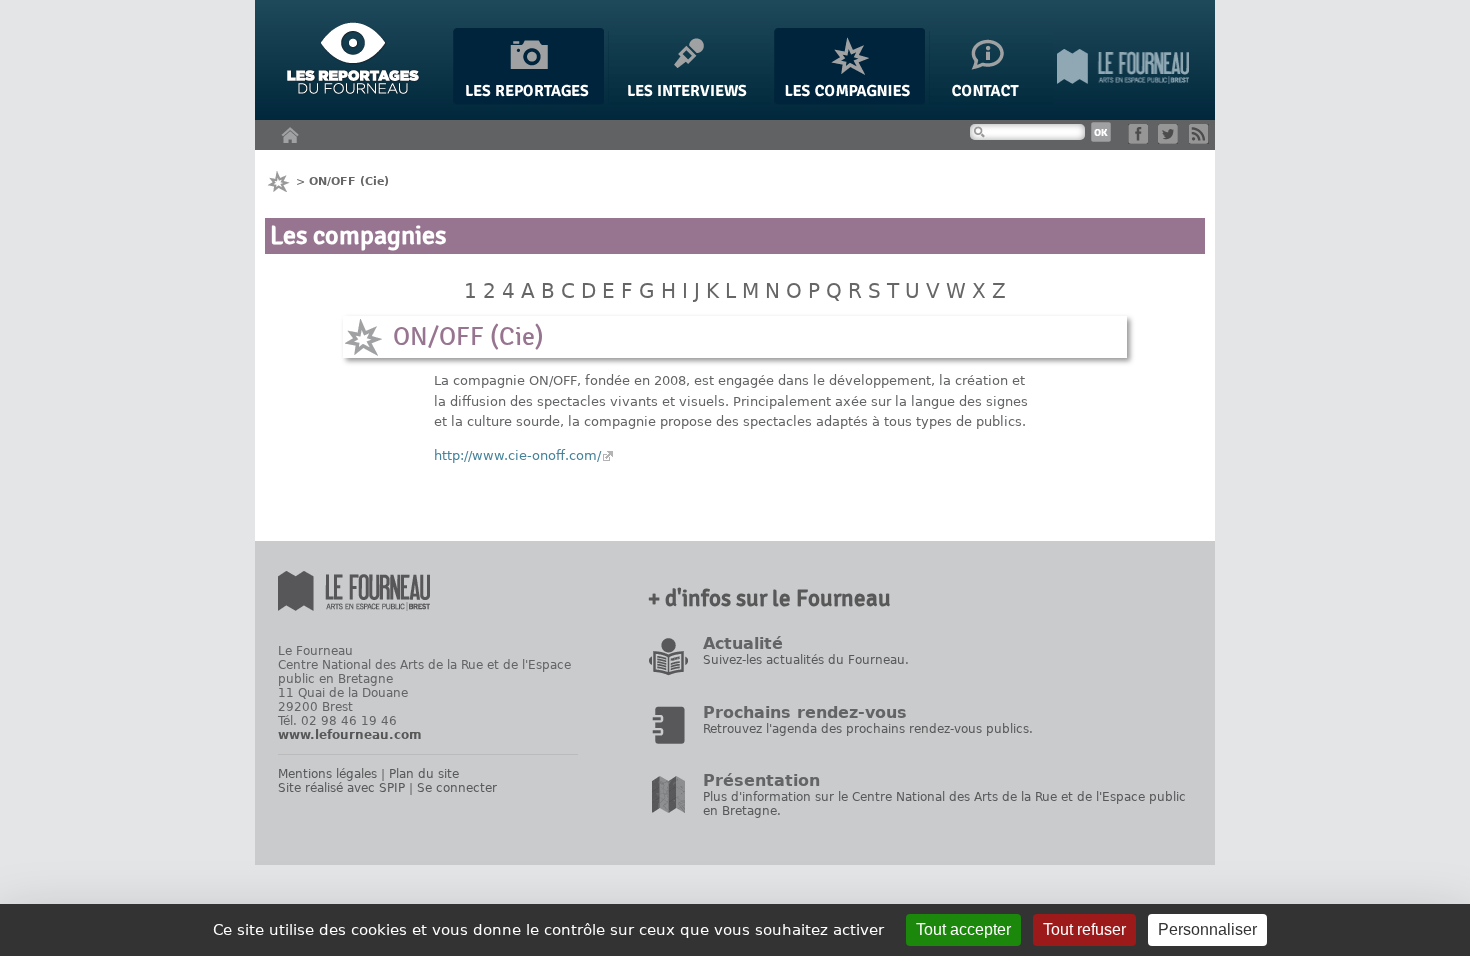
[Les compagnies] (849, 100)
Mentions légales (327, 774)
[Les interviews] (689, 100)
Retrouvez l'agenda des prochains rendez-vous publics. (868, 729)
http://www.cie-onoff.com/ (517, 455)
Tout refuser (1084, 929)
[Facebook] (1141, 139)
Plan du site (424, 774)
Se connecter (457, 788)
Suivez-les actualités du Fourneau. (806, 660)
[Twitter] (1171, 139)
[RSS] (1202, 139)
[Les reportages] (528, 100)
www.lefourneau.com (350, 735)
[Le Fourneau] (1123, 100)
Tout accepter (963, 929)
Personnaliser (1207, 929)
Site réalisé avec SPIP (341, 788)
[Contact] (991, 100)
